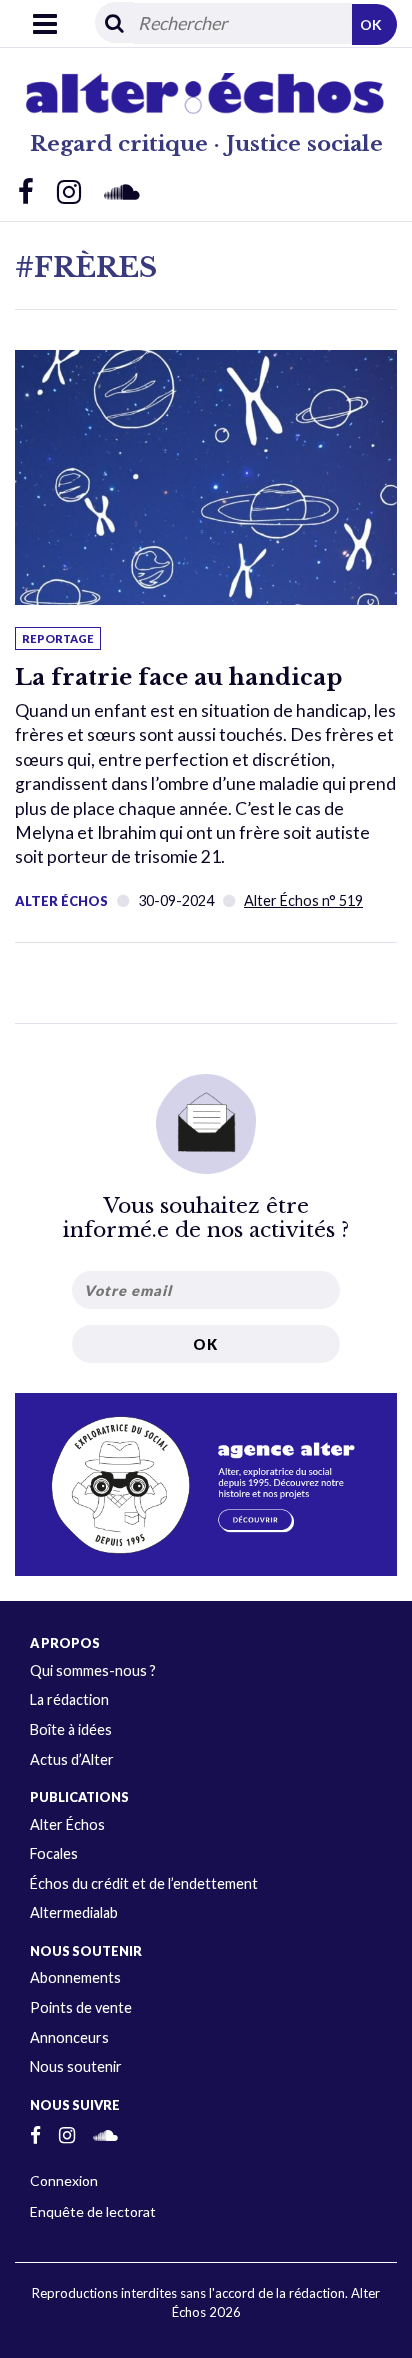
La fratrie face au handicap (178, 677)
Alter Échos (61, 901)
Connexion (64, 2180)
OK (371, 24)
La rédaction (69, 1699)
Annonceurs (69, 2037)
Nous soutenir (76, 2066)
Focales (54, 1853)
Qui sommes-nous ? (93, 1670)
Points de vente (81, 2007)
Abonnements (75, 1977)
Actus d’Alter (72, 1759)
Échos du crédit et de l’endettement (144, 1883)
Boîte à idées (71, 1729)
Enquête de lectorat (93, 2211)
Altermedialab (74, 1912)
